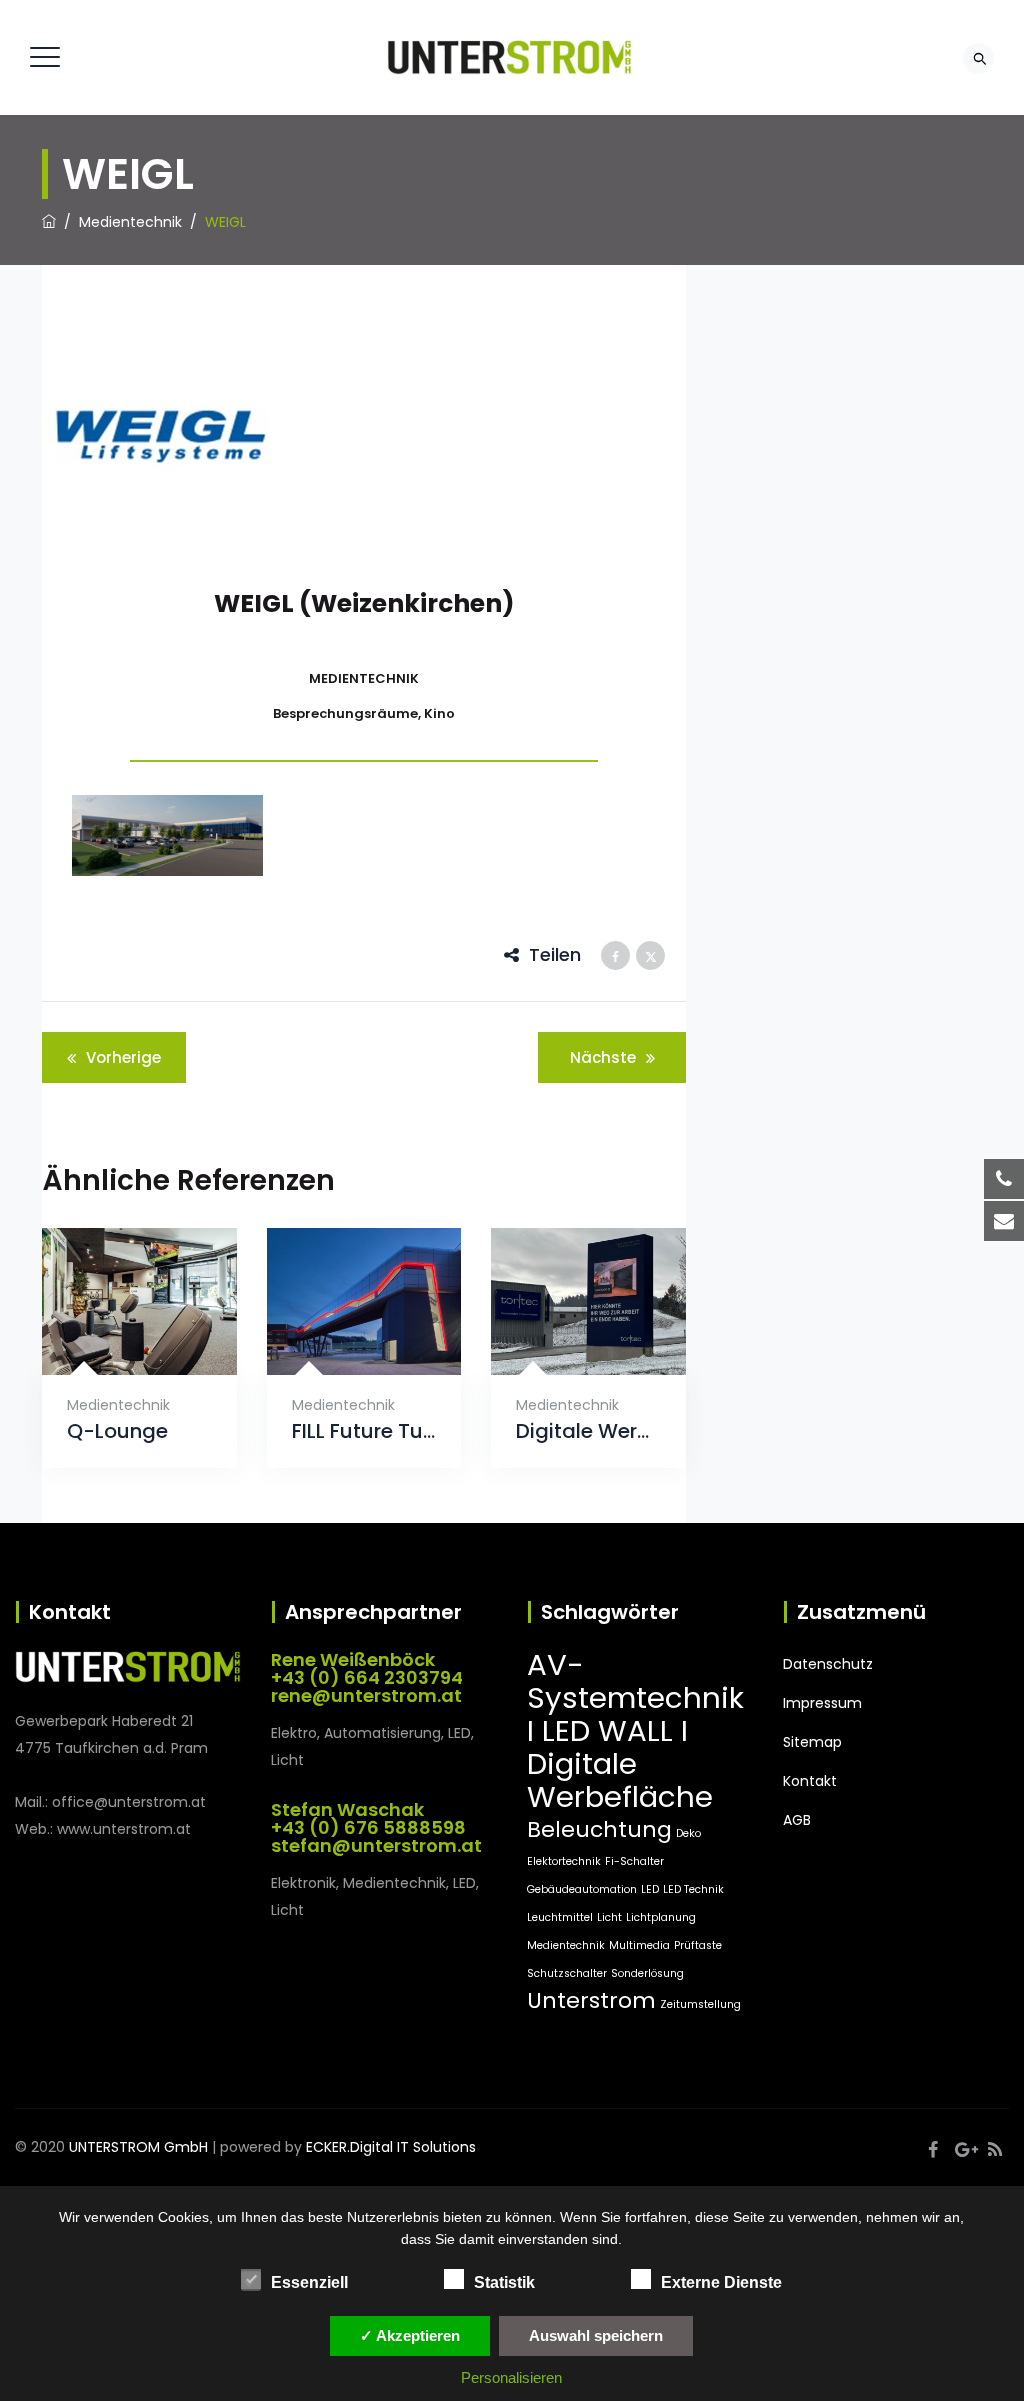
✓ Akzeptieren (410, 2335)
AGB (797, 1820)
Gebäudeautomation (582, 1889)
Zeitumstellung (700, 2004)
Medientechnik (118, 1405)
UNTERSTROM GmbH (138, 2147)
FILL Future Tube (364, 1431)
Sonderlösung (647, 1973)
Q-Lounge (117, 1431)
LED (650, 1889)
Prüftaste (698, 1945)
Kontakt (810, 1781)
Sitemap (812, 1742)
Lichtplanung (661, 1917)
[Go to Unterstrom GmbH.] (49, 222)
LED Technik (693, 1889)
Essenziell (309, 2282)
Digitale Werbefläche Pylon (588, 1431)
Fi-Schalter (634, 1861)
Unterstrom (591, 2000)
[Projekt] (167, 835)
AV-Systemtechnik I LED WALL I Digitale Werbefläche (635, 1730)
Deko (688, 1833)
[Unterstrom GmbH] (509, 57)
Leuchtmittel (560, 1917)
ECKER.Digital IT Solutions (391, 2147)
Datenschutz (828, 1664)
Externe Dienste (721, 2282)
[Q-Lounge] (114, 1349)
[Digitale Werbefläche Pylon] (564, 1349)
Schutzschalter (567, 1973)
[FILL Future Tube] (339, 1349)
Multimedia (639, 1945)
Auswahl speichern (596, 2335)
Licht (609, 1917)
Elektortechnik (564, 1861)
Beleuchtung (599, 1829)
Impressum (822, 1703)
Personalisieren (511, 2377)
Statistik (504, 2282)
